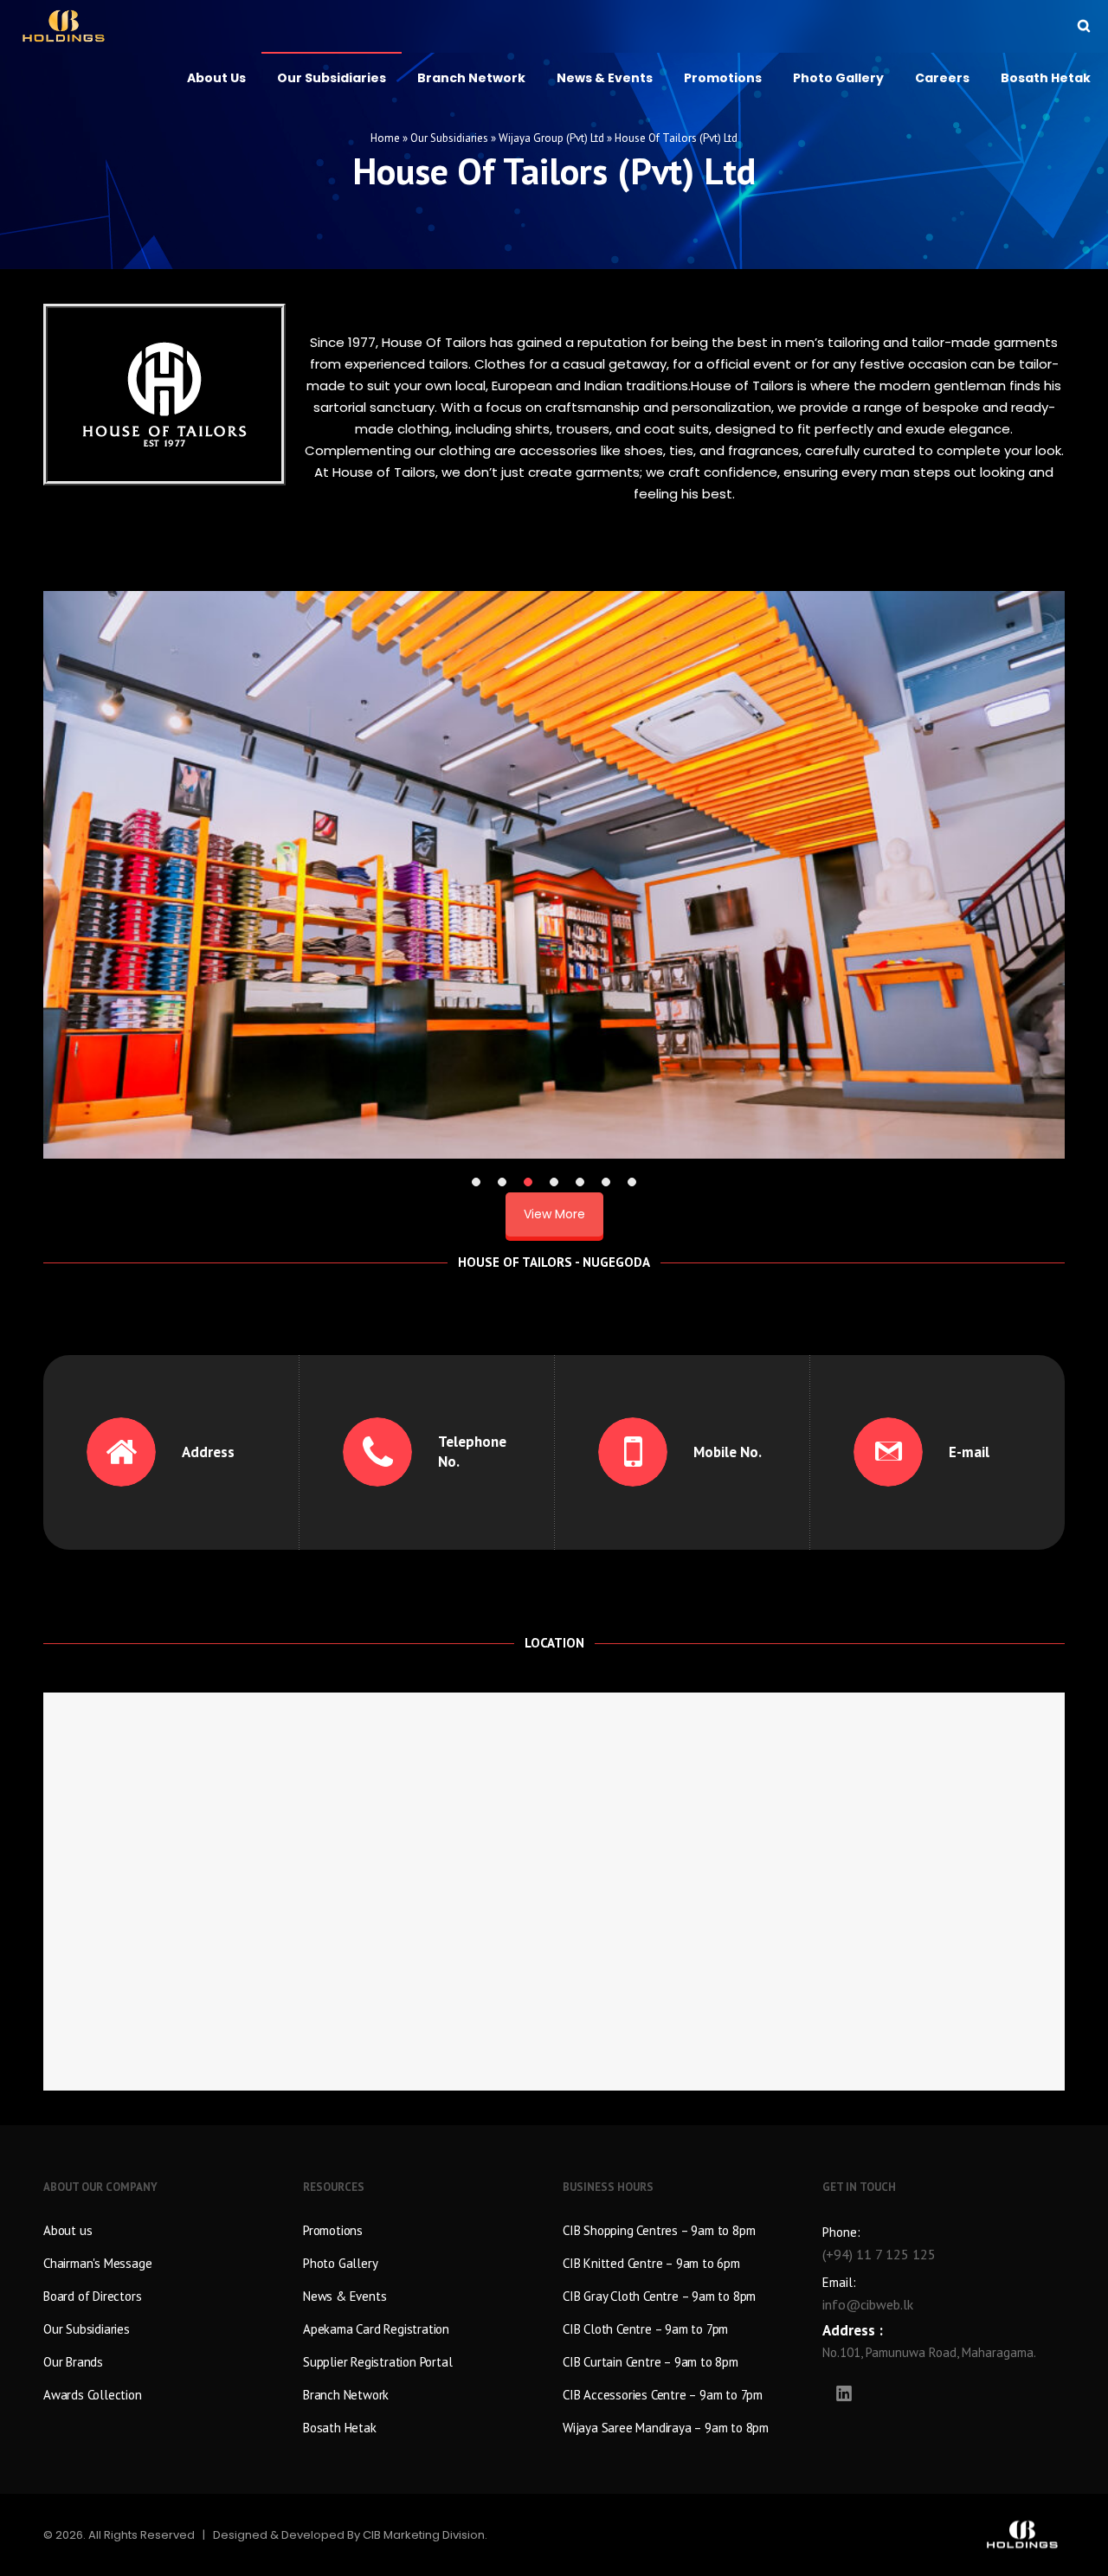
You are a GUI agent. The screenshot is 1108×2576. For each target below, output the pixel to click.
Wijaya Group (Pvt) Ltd (551, 138)
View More (554, 1214)
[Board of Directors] (164, 2294)
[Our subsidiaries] (164, 2327)
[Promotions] (424, 2232)
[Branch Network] (424, 2393)
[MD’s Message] (164, 2261)
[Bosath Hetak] (424, 2425)
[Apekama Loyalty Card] (424, 2327)
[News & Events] (424, 2294)
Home (385, 138)
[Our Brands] (164, 2360)
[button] (476, 1182)
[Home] (814, 2535)
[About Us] (164, 2232)
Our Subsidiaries (449, 138)
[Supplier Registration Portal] (424, 2360)
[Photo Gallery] (424, 2261)
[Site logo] (64, 26)
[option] (554, 875)
